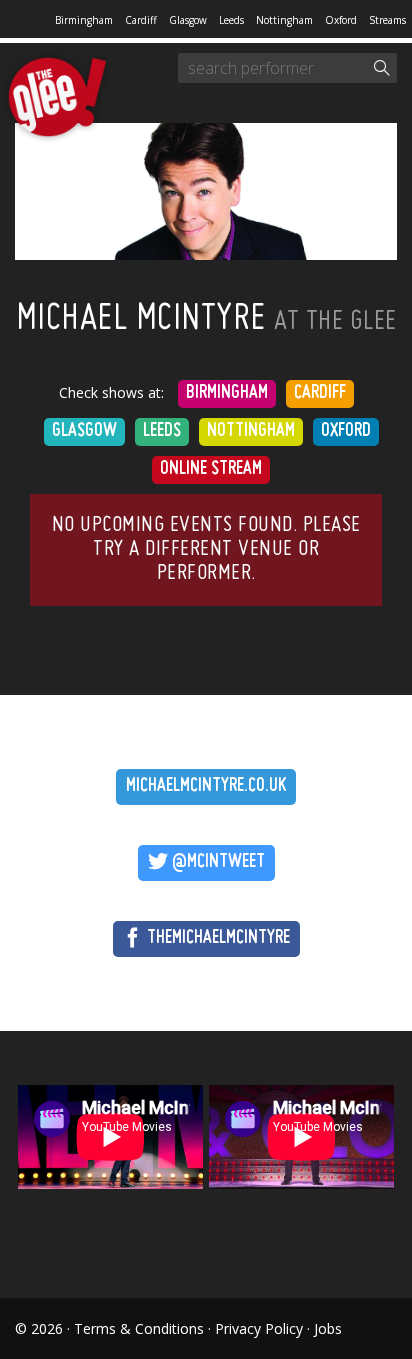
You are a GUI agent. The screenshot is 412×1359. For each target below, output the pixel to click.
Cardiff (141, 20)
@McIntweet (216, 862)
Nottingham (284, 20)
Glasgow (188, 20)
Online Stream (211, 469)
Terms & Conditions (139, 1328)
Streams (387, 20)
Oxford (341, 20)
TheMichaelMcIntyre (216, 938)
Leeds (231, 20)
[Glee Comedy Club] (57, 98)
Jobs (328, 1328)
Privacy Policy (259, 1328)
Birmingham (84, 20)
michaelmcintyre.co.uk (206, 786)
